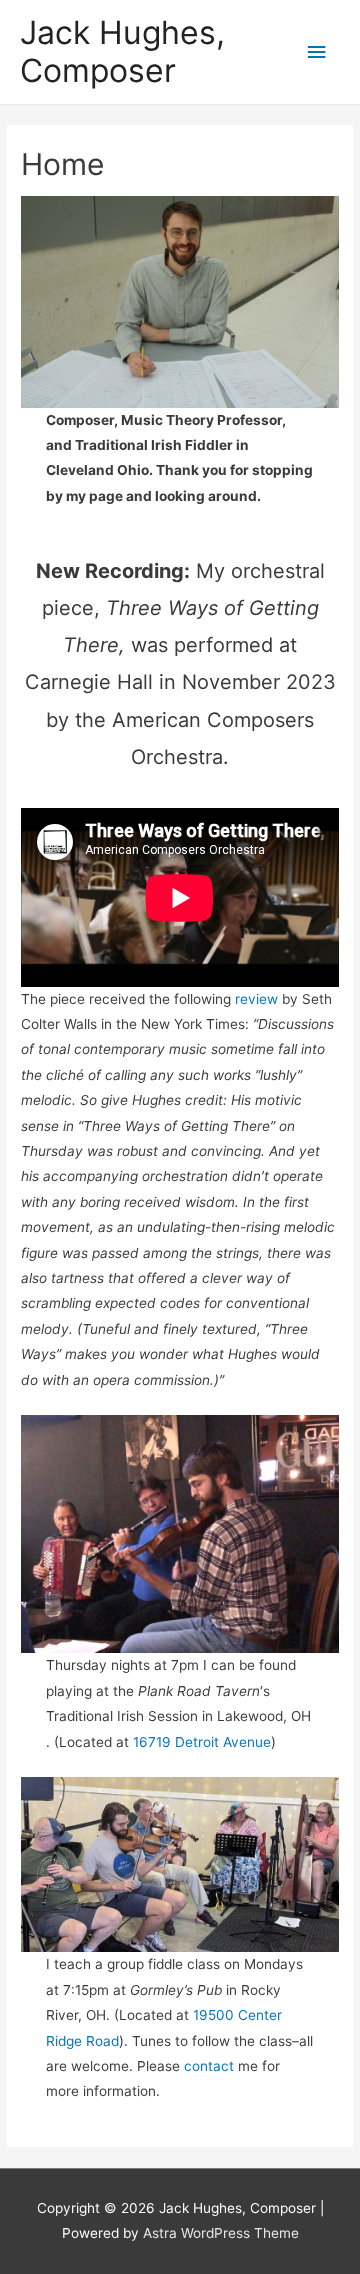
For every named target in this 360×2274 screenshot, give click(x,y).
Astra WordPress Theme (221, 2233)
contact (211, 2066)
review (256, 999)
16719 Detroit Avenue (202, 1742)
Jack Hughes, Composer (122, 51)
